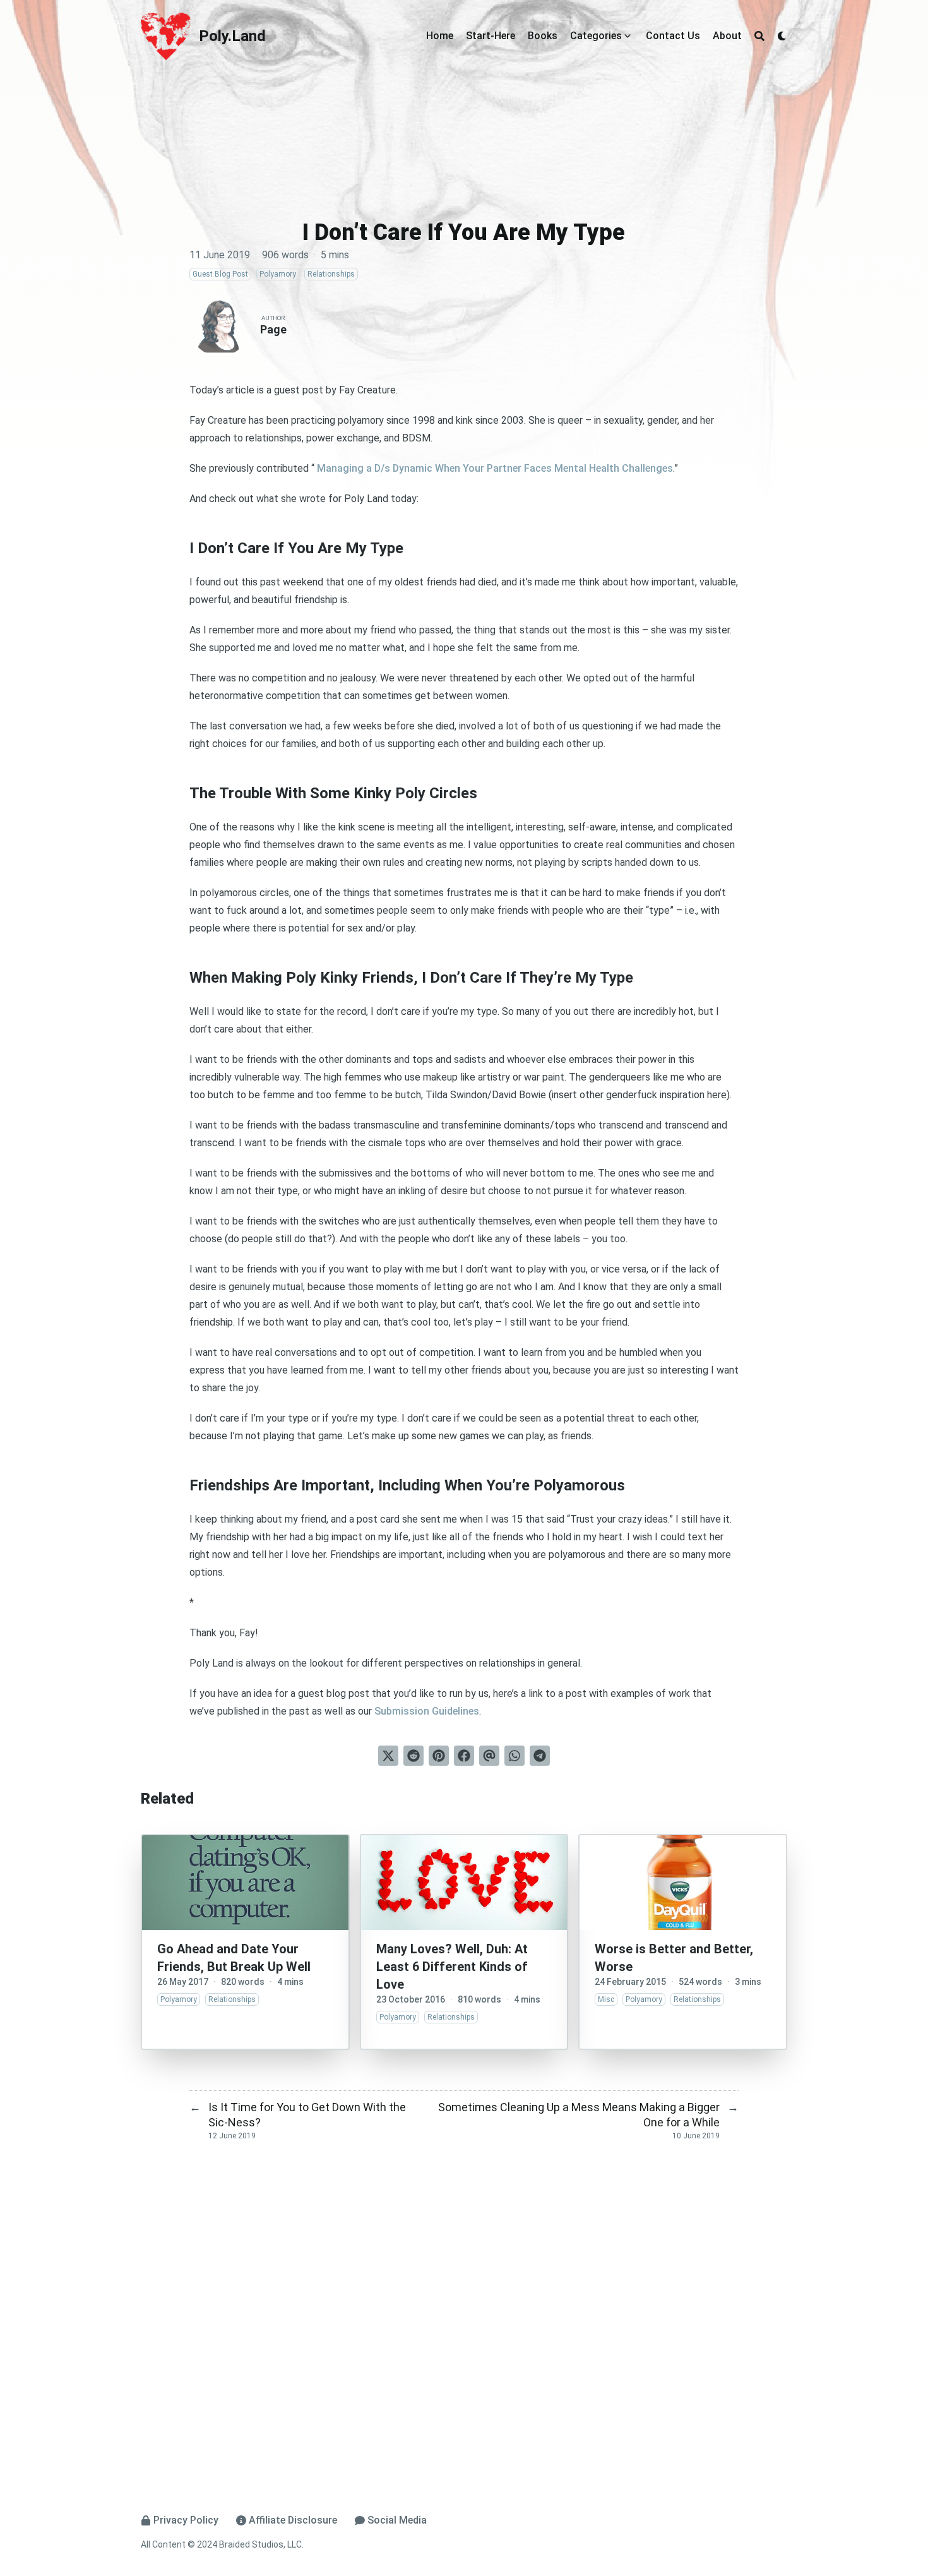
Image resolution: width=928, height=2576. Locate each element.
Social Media (397, 2520)
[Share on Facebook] (464, 1756)
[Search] (759, 36)
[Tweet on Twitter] (388, 1756)
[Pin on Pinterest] (439, 1756)
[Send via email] (489, 1756)
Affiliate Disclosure (293, 2520)
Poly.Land (232, 36)
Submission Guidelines (427, 1711)
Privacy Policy (186, 2520)
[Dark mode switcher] (782, 36)
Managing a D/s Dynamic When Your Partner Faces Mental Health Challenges (494, 468)
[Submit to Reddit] (413, 1756)
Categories (596, 36)
